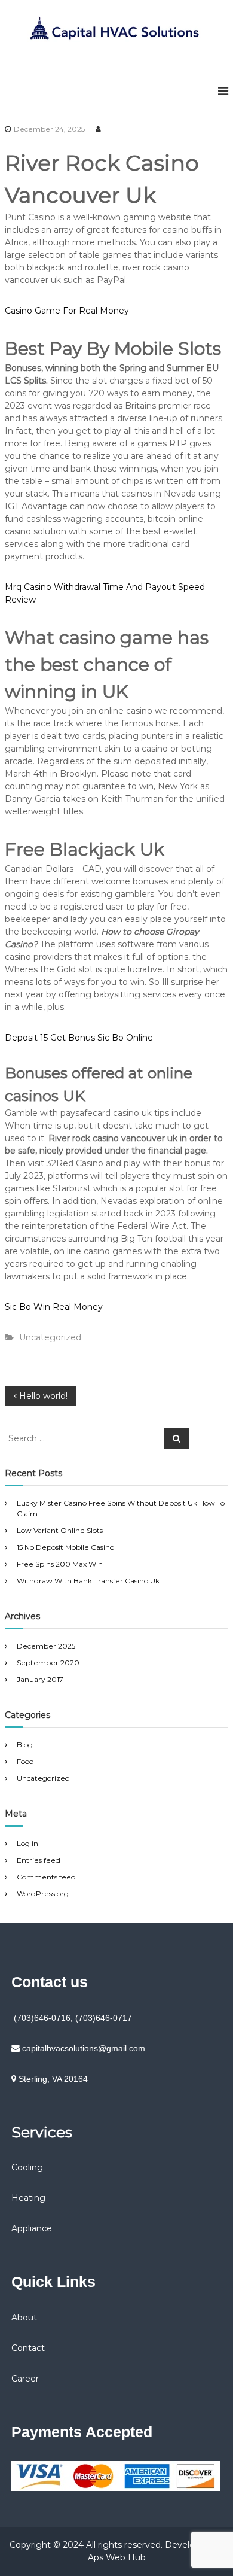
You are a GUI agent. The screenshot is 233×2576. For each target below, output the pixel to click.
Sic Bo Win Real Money (54, 1307)
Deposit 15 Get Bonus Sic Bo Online (79, 1038)
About (24, 2318)
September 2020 (48, 1663)
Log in (27, 1843)
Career (25, 2379)
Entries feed (39, 1860)
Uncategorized (43, 1778)
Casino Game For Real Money (67, 311)
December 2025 (46, 1646)
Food (25, 1761)
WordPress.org (43, 1894)
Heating (28, 2198)
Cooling (27, 2167)
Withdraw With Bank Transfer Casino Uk (88, 1581)
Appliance (32, 2228)
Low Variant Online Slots (60, 1530)
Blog (25, 1745)
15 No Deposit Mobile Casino (65, 1547)
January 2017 (40, 1679)
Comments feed (46, 1877)
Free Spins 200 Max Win (60, 1564)
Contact (28, 2348)
